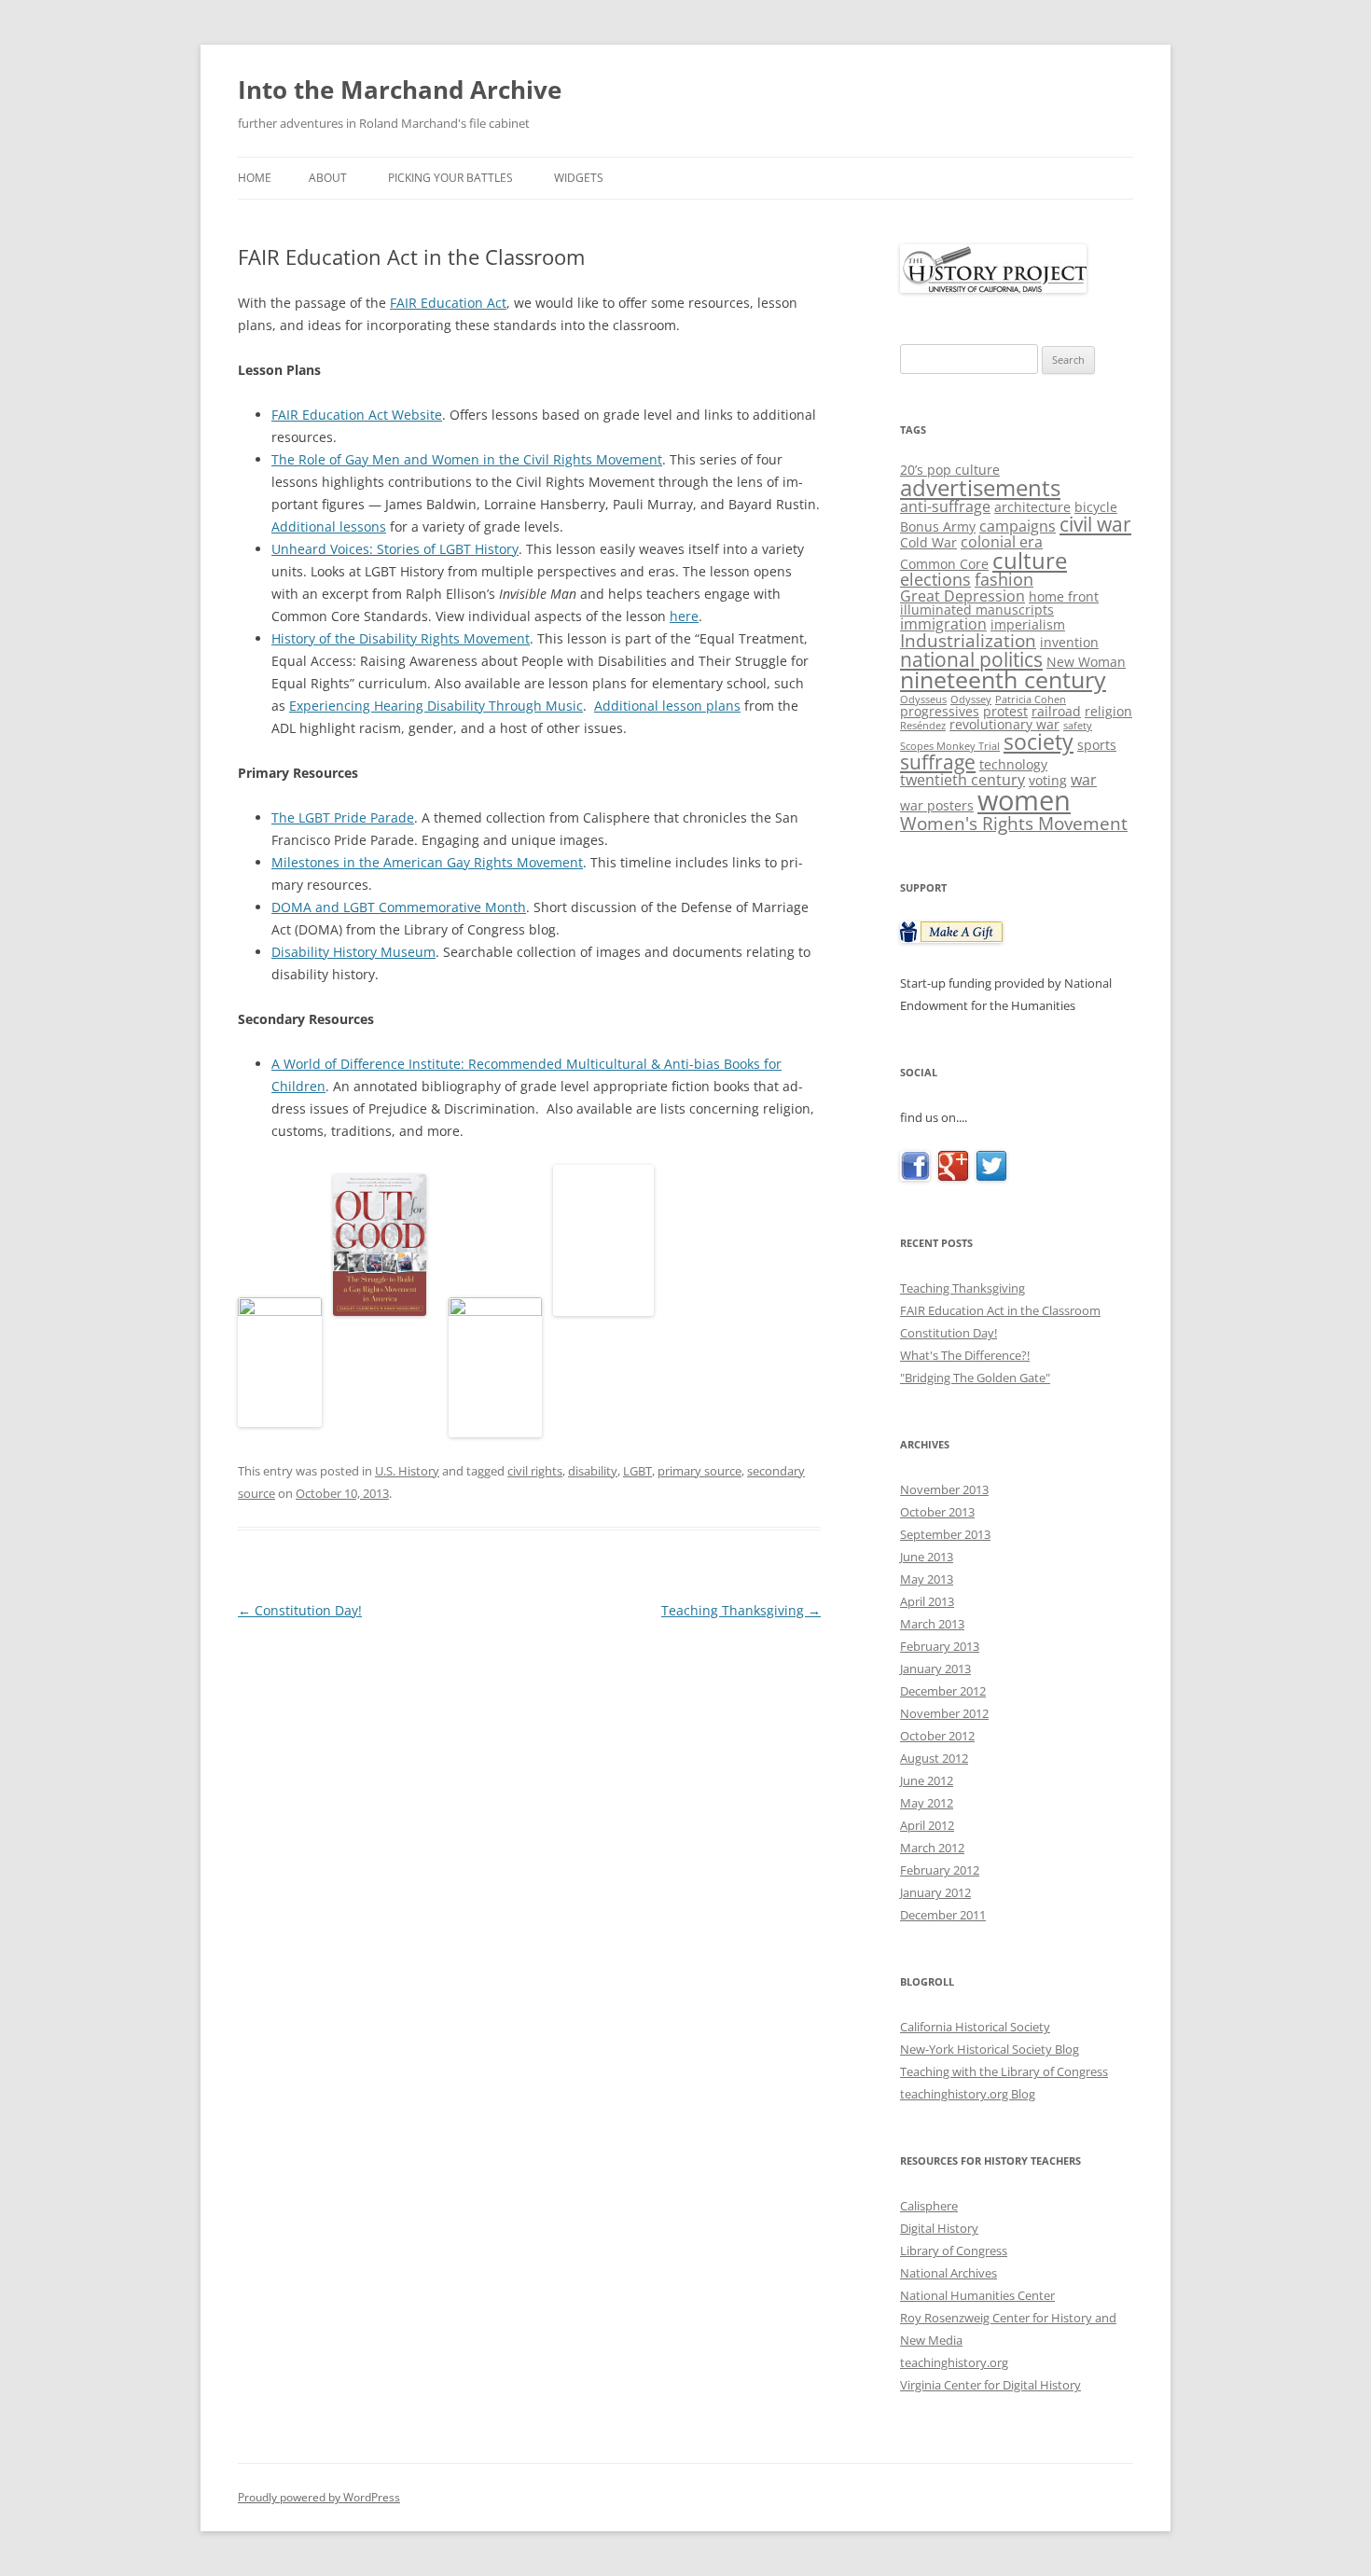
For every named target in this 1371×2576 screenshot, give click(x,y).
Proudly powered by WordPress (319, 2497)
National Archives (949, 2273)
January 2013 (935, 1669)
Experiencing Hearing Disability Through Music (436, 706)
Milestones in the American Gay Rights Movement (427, 862)
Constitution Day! (300, 1610)
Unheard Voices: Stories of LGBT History (395, 549)
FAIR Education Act (448, 303)
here (684, 616)
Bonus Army (938, 526)
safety (1078, 726)
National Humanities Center (977, 2295)
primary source (699, 1471)
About (328, 178)
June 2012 (927, 1780)
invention (1069, 642)
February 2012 (940, 1870)
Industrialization (968, 640)
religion (1108, 711)
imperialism (1028, 624)
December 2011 (943, 1915)
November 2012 (944, 1713)
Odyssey (971, 699)
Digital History (939, 2228)
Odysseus (923, 699)
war (1084, 780)
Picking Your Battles (450, 178)
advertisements (980, 487)
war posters (937, 805)
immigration (943, 624)
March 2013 (932, 1624)
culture (1030, 560)
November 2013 (944, 1489)
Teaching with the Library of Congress (1004, 2071)
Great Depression (962, 596)
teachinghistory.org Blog (968, 2094)
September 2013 (945, 1534)
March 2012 (932, 1848)
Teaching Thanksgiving (741, 1610)
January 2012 (935, 1892)
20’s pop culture (950, 470)
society (1039, 741)
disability (593, 1471)
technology (1013, 764)
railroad (1056, 711)
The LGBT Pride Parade (343, 817)
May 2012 (927, 1803)
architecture (1032, 507)
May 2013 (927, 1579)
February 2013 (940, 1646)
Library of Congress (954, 2251)
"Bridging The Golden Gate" (975, 1378)
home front (1064, 596)
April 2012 (927, 1825)
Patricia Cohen (1031, 699)
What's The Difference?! (965, 1355)
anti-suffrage (945, 506)
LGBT (637, 1471)
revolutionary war (1004, 724)
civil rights (535, 1471)
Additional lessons (329, 526)
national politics (971, 659)
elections (935, 579)
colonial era (1002, 542)
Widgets (579, 178)
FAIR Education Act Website (357, 415)
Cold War (928, 542)
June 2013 (927, 1557)
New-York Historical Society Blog (990, 2049)
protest (1005, 711)
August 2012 (934, 1758)
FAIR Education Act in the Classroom (1000, 1310)
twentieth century (962, 780)
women (1024, 800)
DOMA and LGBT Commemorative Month (399, 907)
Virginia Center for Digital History (990, 2385)
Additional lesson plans (667, 706)
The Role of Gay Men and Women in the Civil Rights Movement (467, 459)
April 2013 (927, 1601)
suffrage (938, 762)
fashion (1004, 579)
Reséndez (923, 726)
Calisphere (929, 2206)
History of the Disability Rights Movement (401, 638)
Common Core (944, 564)
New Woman (1086, 662)
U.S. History (407, 1471)
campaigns (1018, 526)
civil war (1095, 524)
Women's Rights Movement (1014, 823)
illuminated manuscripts (977, 609)
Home (255, 178)
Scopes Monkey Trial (950, 746)
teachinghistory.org (954, 2362)
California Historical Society (975, 2027)
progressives (940, 711)
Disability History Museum (353, 952)
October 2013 (937, 1512)
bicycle (1096, 507)
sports (1097, 745)
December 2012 (943, 1691)
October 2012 (937, 1736)
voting (1048, 780)
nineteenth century (1003, 679)
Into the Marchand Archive (400, 90)
